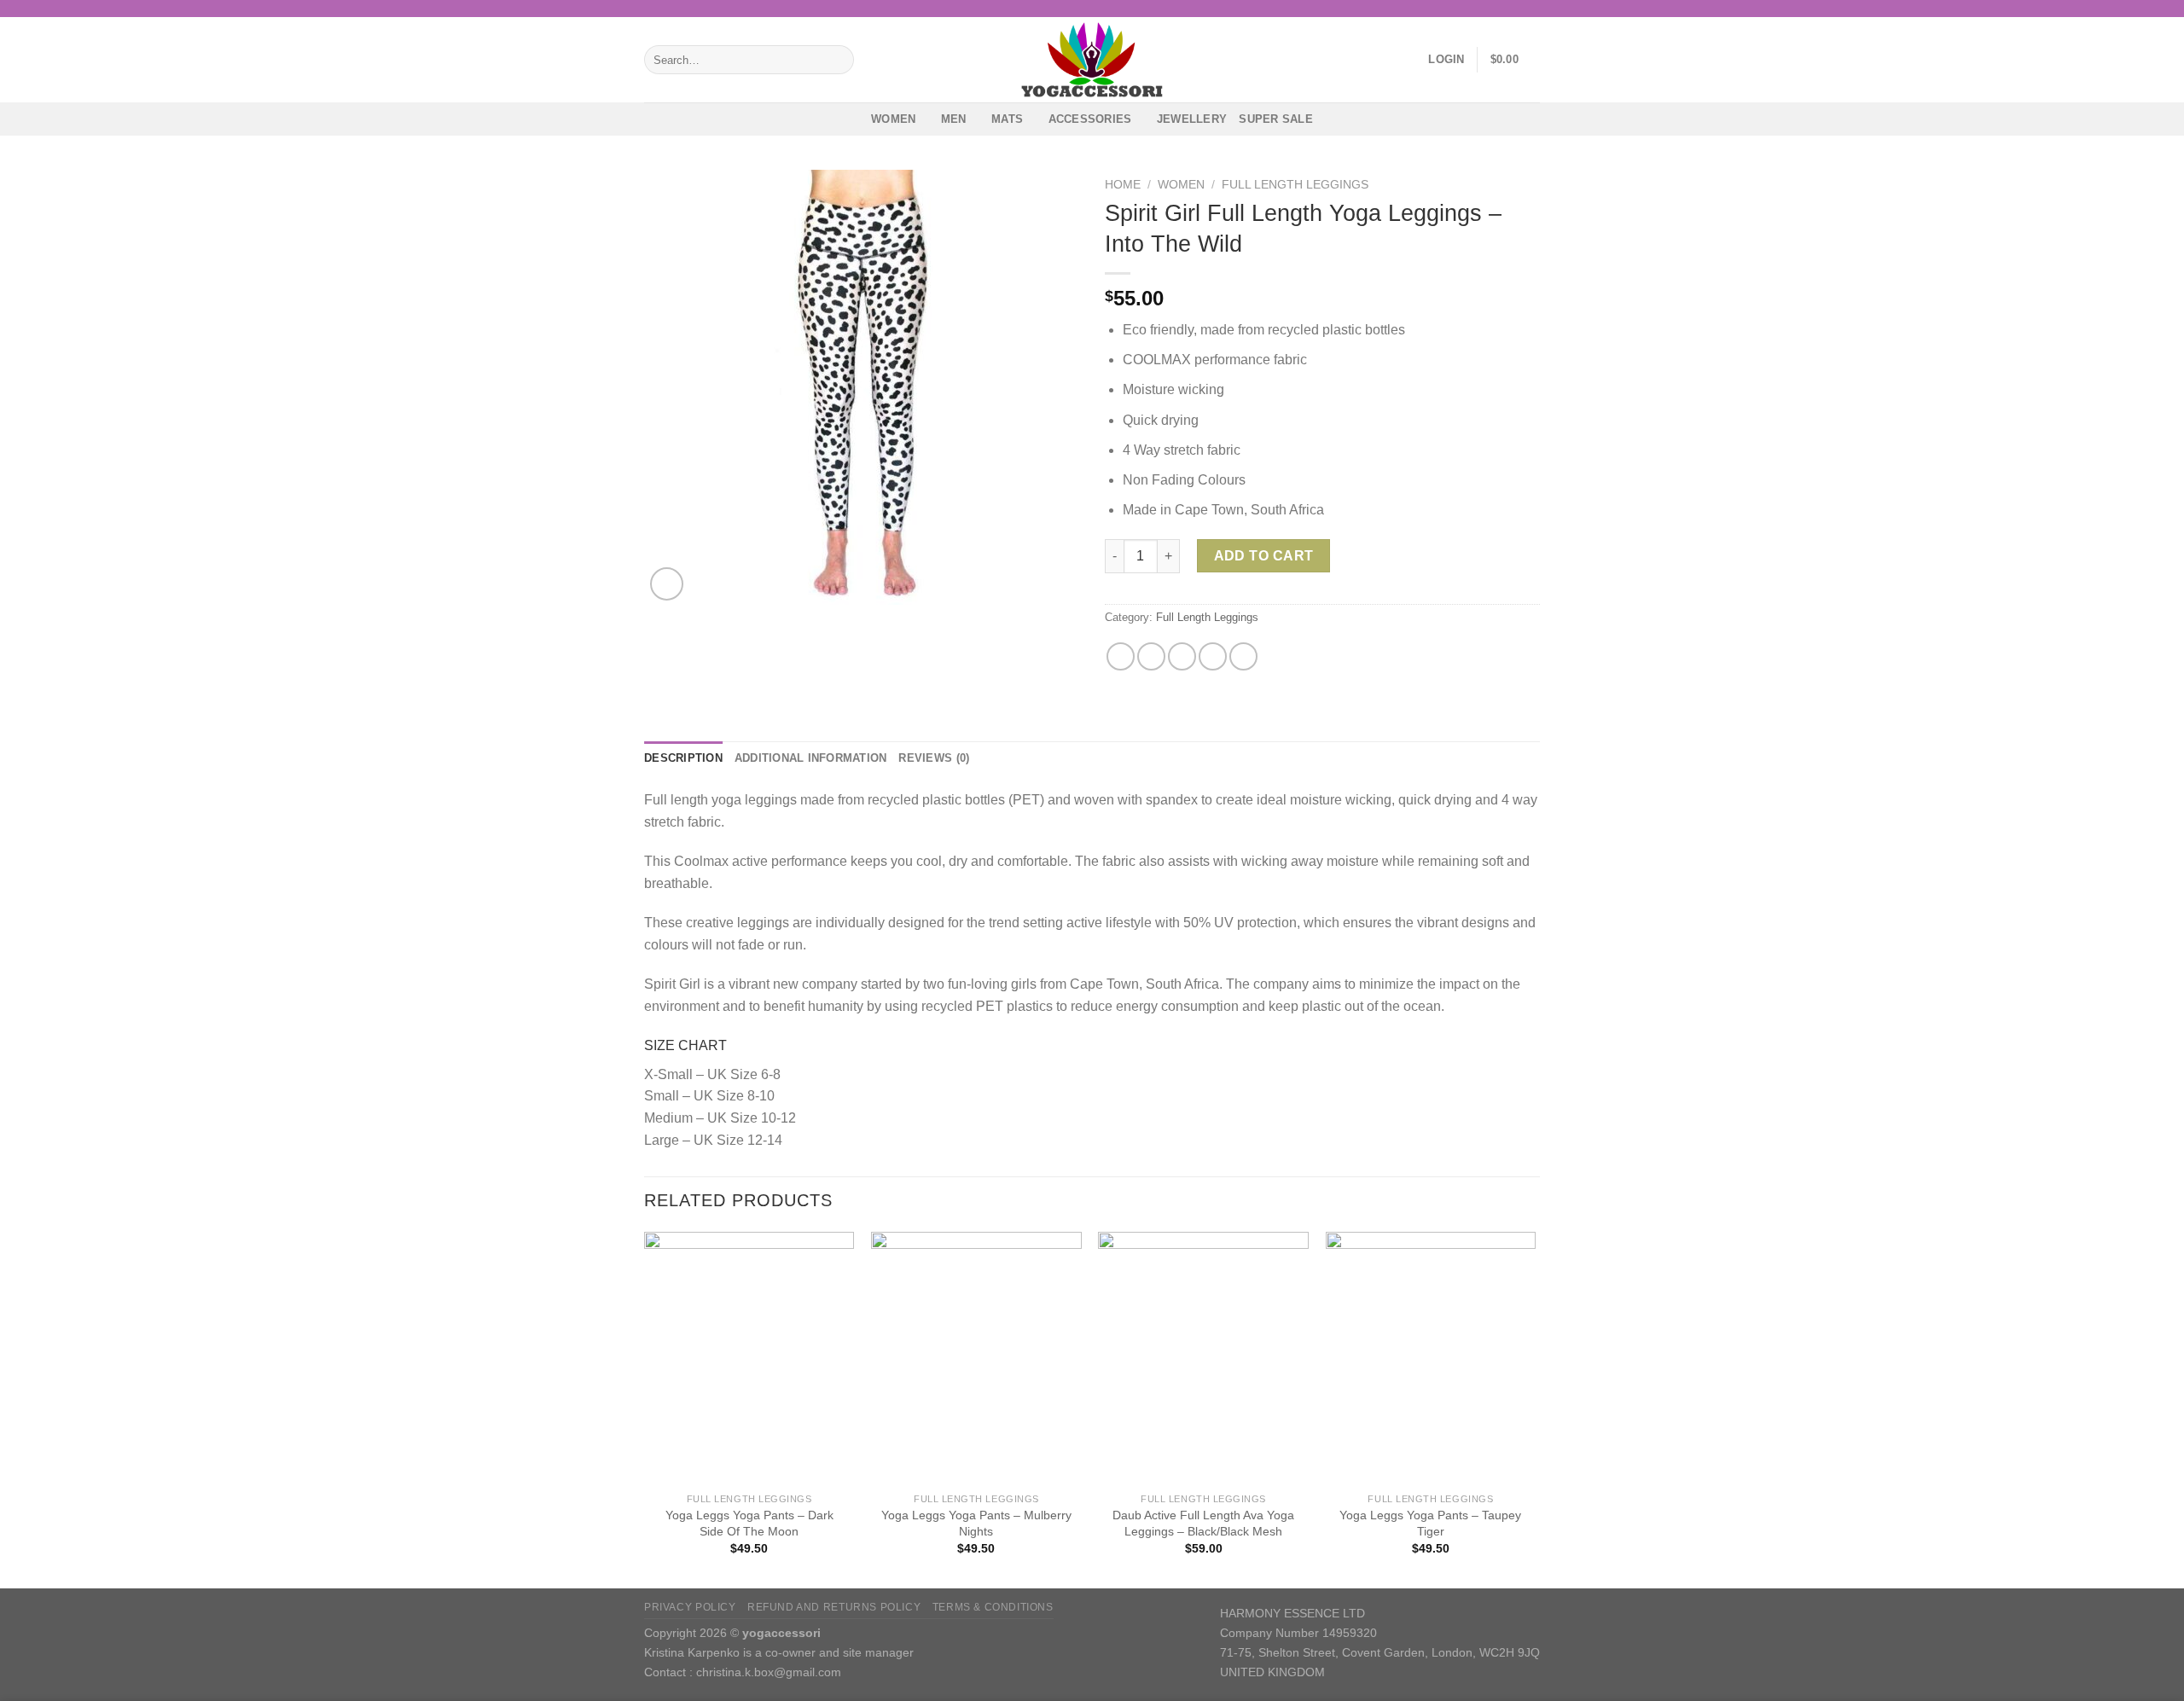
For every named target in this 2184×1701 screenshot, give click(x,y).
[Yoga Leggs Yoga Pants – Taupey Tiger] (1431, 1358)
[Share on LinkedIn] (1243, 656)
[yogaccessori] (1092, 60)
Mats (1007, 119)
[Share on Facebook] (1121, 656)
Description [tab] (683, 758)
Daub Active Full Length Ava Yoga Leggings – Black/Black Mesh (1203, 1523)
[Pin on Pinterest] (1213, 656)
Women (893, 119)
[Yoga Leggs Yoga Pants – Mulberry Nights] (976, 1358)
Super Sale (1276, 119)
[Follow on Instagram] (1531, 9)
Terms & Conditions (993, 1607)
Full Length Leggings (1295, 185)
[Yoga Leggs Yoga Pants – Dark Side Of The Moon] (749, 1358)
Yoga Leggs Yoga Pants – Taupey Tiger (1430, 1523)
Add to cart (1264, 556)
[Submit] (837, 60)
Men (954, 119)
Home (1123, 185)
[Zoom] (667, 584)
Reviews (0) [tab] (934, 758)
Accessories (1090, 119)
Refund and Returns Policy (834, 1607)
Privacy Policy (690, 1607)
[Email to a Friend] (1182, 656)
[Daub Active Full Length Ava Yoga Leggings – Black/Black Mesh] (1203, 1358)
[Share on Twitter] (1151, 656)
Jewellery (1192, 119)
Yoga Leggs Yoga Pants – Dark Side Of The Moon (749, 1523)
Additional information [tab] (811, 758)
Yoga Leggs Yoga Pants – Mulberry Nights (976, 1523)
